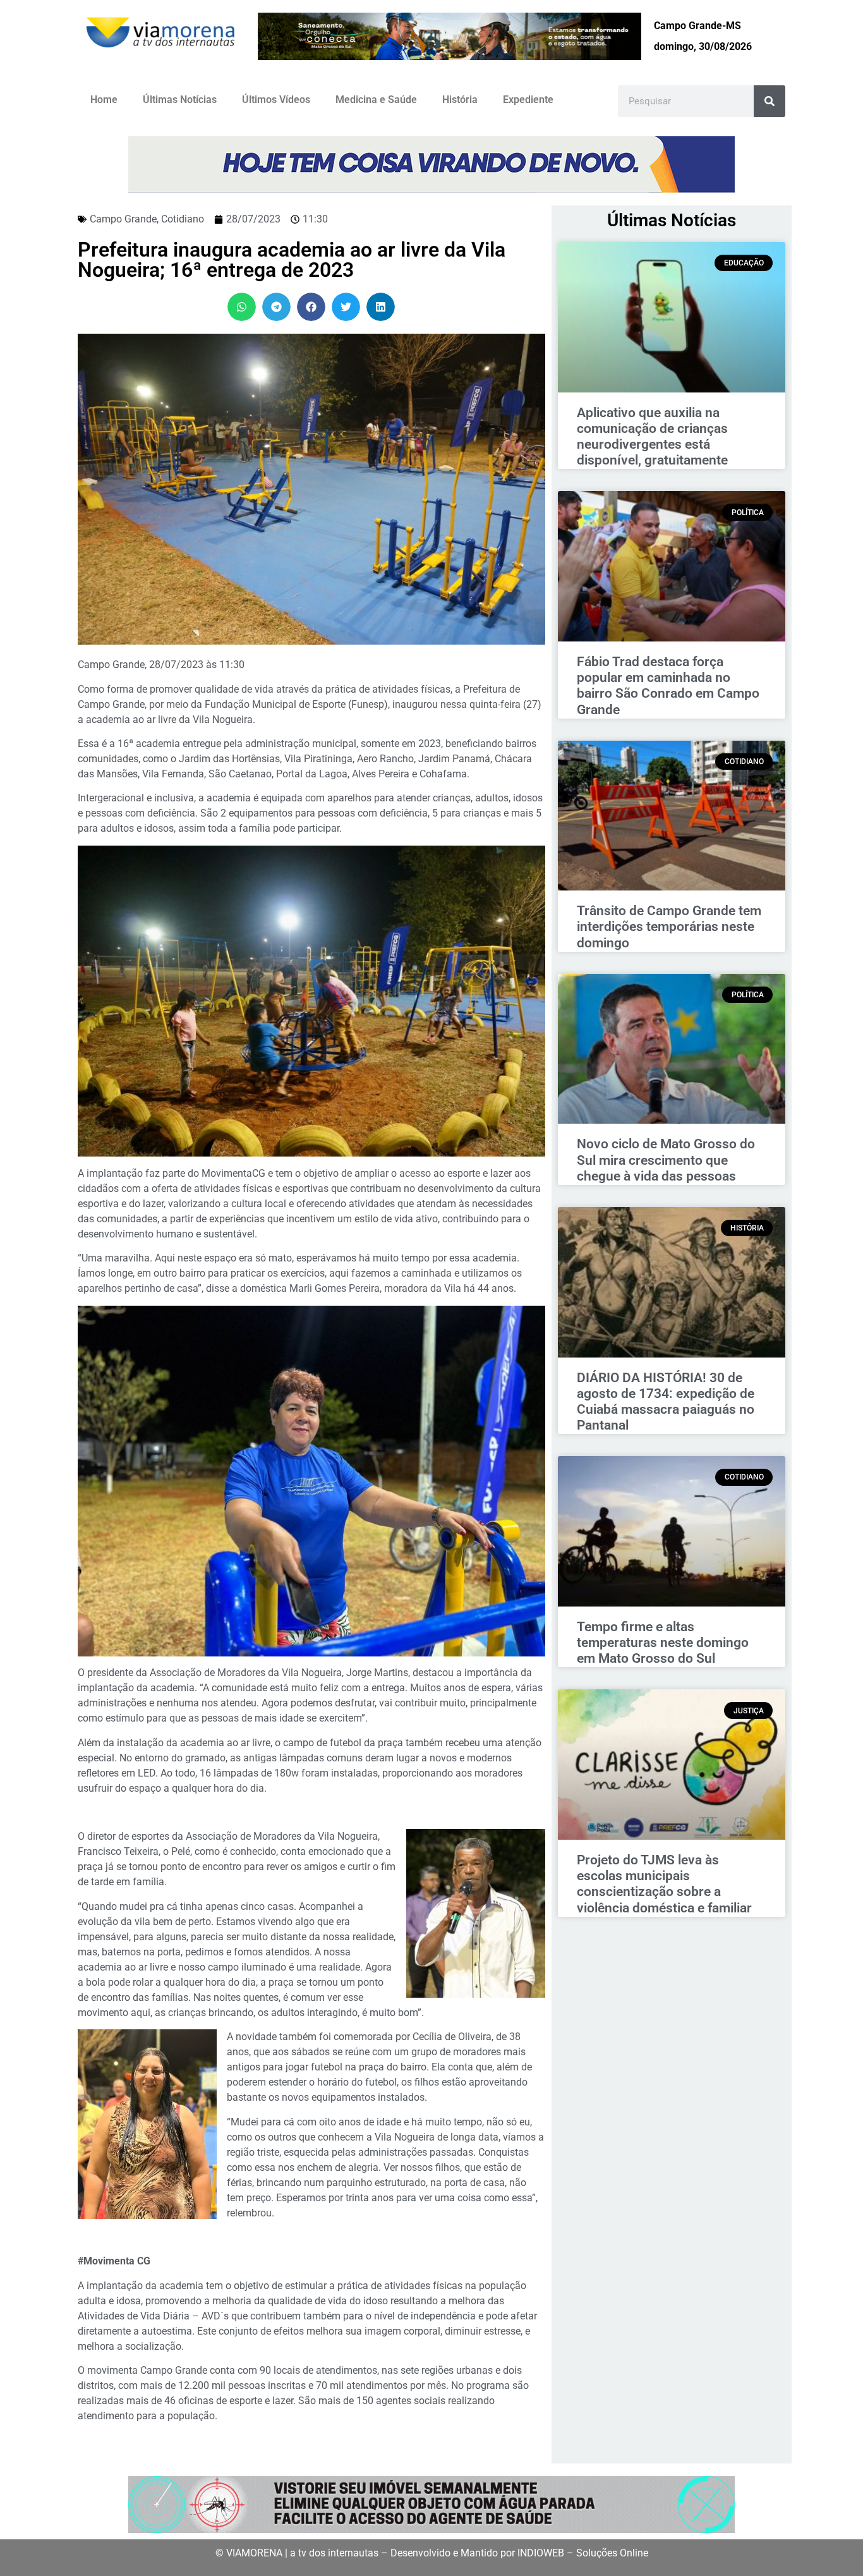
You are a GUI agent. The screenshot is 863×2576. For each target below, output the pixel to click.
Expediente (528, 100)
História (460, 100)
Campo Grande (123, 219)
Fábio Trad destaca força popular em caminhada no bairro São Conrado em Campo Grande (668, 686)
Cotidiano (183, 219)
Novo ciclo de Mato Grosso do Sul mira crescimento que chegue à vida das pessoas (666, 1160)
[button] (242, 307)
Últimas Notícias (180, 100)
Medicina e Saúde (376, 100)
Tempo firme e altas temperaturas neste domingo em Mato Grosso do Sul (663, 1643)
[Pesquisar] (769, 101)
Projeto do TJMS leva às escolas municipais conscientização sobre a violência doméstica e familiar (664, 1884)
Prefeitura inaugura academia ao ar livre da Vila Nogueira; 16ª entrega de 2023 (292, 260)
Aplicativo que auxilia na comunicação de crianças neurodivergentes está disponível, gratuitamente (652, 437)
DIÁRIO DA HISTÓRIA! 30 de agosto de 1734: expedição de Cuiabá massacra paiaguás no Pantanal (666, 1402)
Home (104, 100)
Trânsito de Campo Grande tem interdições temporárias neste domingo (669, 927)
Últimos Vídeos (276, 100)
